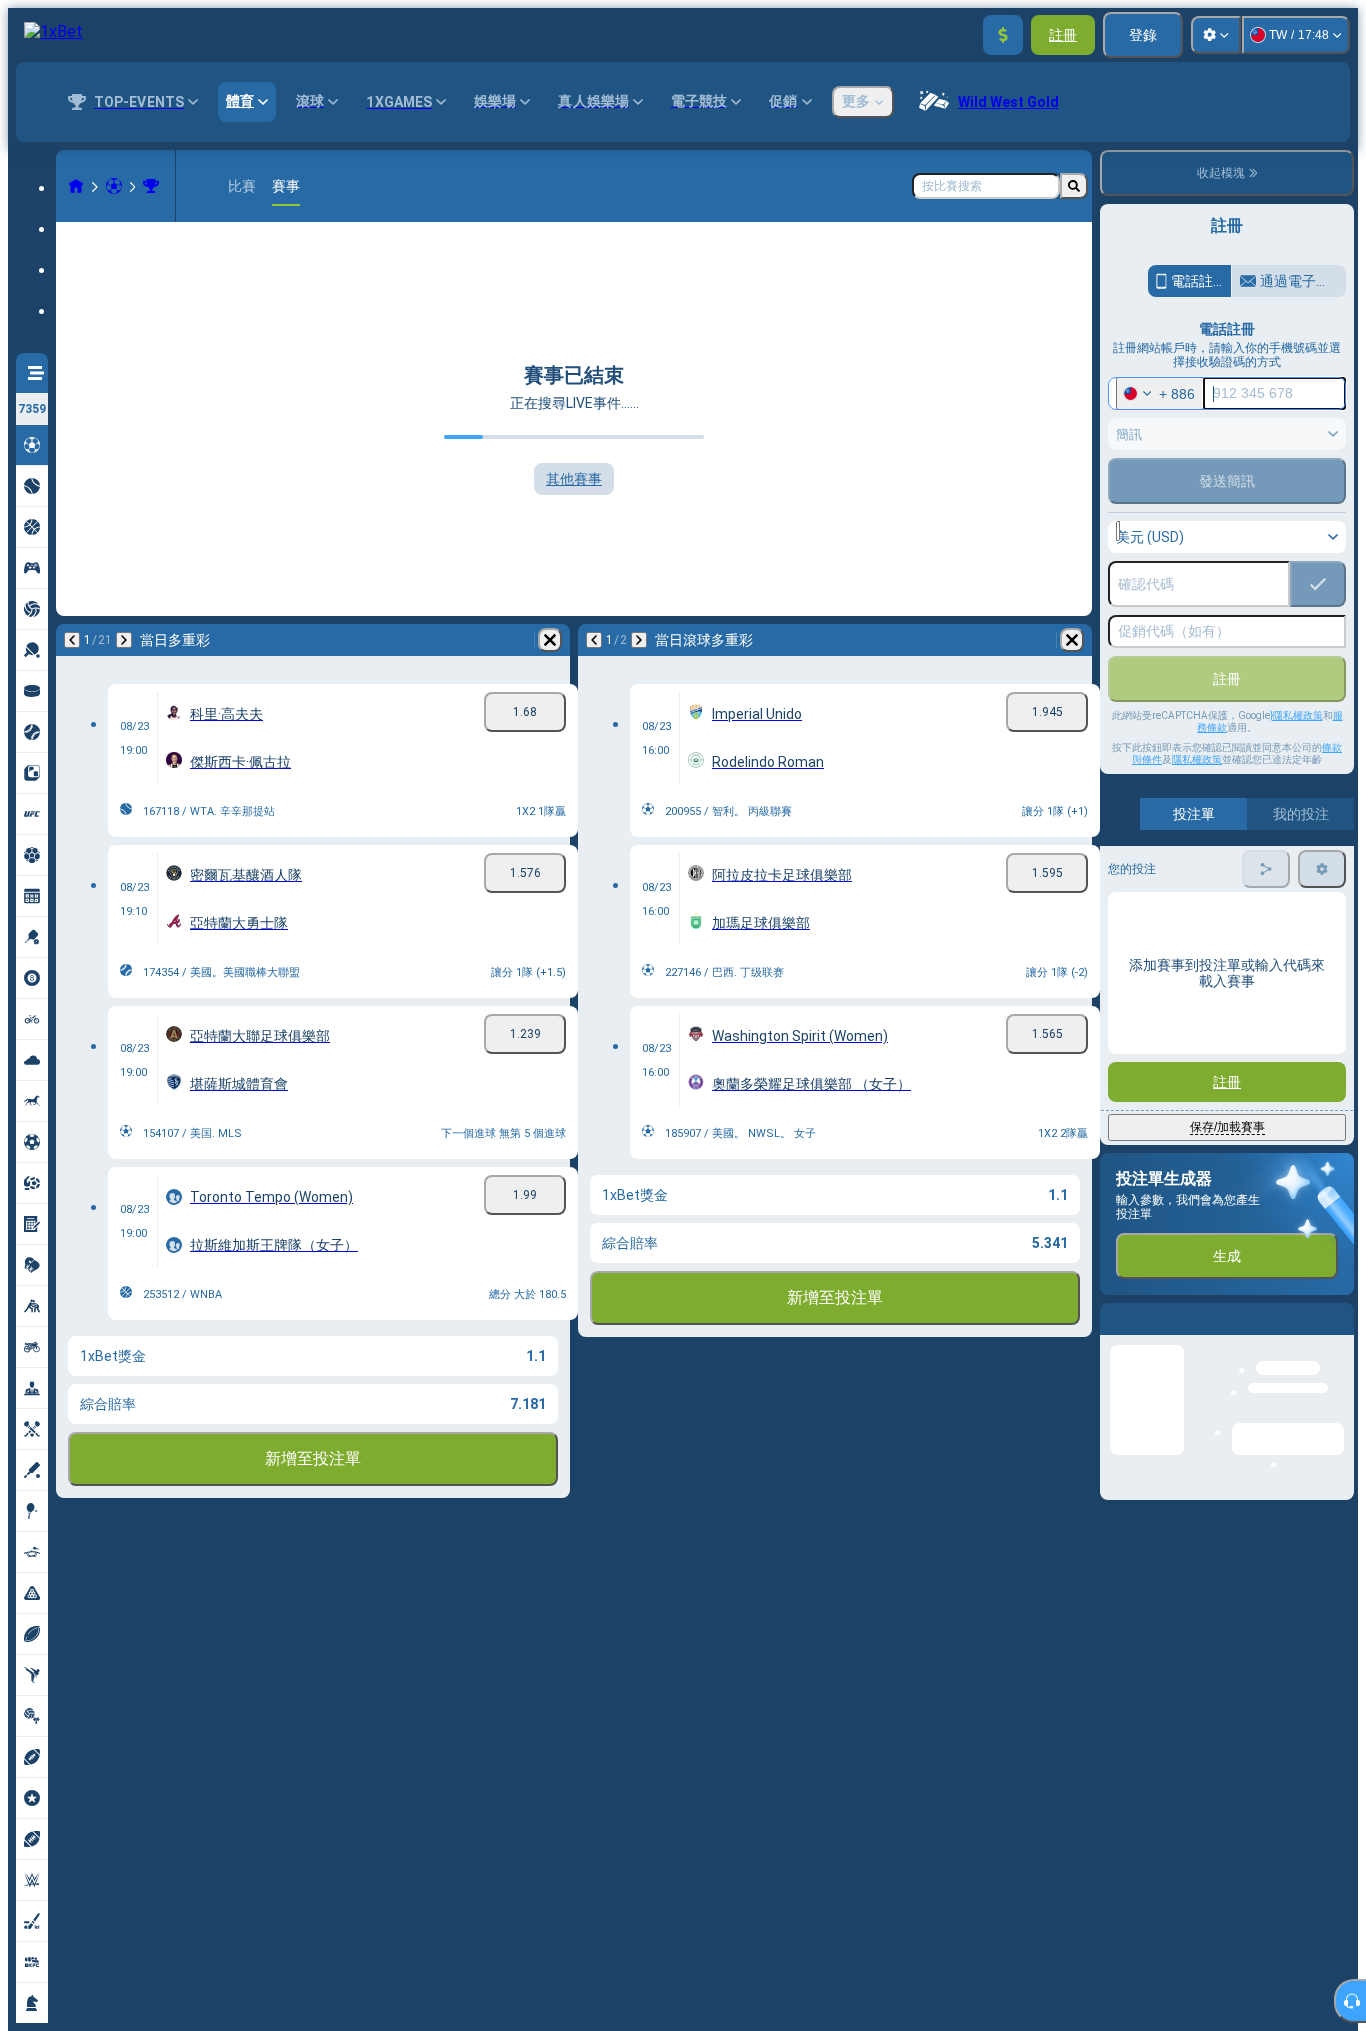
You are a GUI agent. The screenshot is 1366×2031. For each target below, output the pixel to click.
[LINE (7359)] (76, 186)
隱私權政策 (1197, 759)
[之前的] (72, 640)
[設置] (1216, 35)
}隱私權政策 (1296, 715)
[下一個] (124, 640)
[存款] (1003, 35)
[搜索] (1074, 186)
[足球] (114, 186)
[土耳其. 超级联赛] (151, 186)
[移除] (550, 640)
